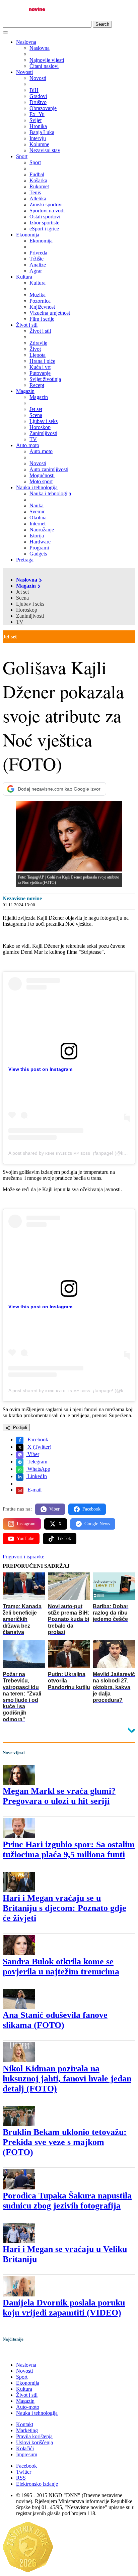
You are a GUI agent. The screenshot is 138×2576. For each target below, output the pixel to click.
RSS (21, 2478)
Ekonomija (28, 235)
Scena (22, 598)
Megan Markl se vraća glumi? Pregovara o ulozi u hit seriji (59, 1796)
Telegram (37, 1462)
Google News (97, 1524)
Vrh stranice (22, 2353)
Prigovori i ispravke (23, 1557)
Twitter (24, 2472)
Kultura (24, 277)
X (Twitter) (39, 1447)
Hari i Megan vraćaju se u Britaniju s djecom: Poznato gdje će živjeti (64, 1908)
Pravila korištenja (34, 2436)
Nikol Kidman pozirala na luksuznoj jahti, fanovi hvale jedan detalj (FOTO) (67, 2079)
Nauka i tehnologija (37, 487)
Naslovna (26, 42)
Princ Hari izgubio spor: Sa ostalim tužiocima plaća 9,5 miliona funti (69, 1849)
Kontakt (25, 2424)
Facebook (37, 1439)
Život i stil (27, 325)
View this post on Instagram (40, 1069)
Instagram (26, 1524)
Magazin (25, 391)
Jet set (22, 592)
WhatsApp (38, 1469)
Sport (22, 156)
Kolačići (25, 2448)
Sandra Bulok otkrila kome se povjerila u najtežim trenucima (61, 1967)
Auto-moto (28, 445)
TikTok (64, 1538)
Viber (33, 1454)
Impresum (27, 2454)
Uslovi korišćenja (34, 2442)
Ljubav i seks (30, 604)
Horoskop (27, 610)
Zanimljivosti (30, 616)
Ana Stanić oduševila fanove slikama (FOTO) (55, 2020)
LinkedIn (37, 1476)
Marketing (27, 2430)
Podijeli (19, 1427)
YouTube (25, 1538)
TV (20, 622)
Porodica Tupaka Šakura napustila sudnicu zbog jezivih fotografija (67, 2201)
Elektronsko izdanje (37, 2484)
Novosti (24, 72)
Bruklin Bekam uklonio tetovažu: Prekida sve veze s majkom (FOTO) (65, 2142)
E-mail (34, 1490)
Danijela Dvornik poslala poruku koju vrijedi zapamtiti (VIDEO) (64, 2308)
